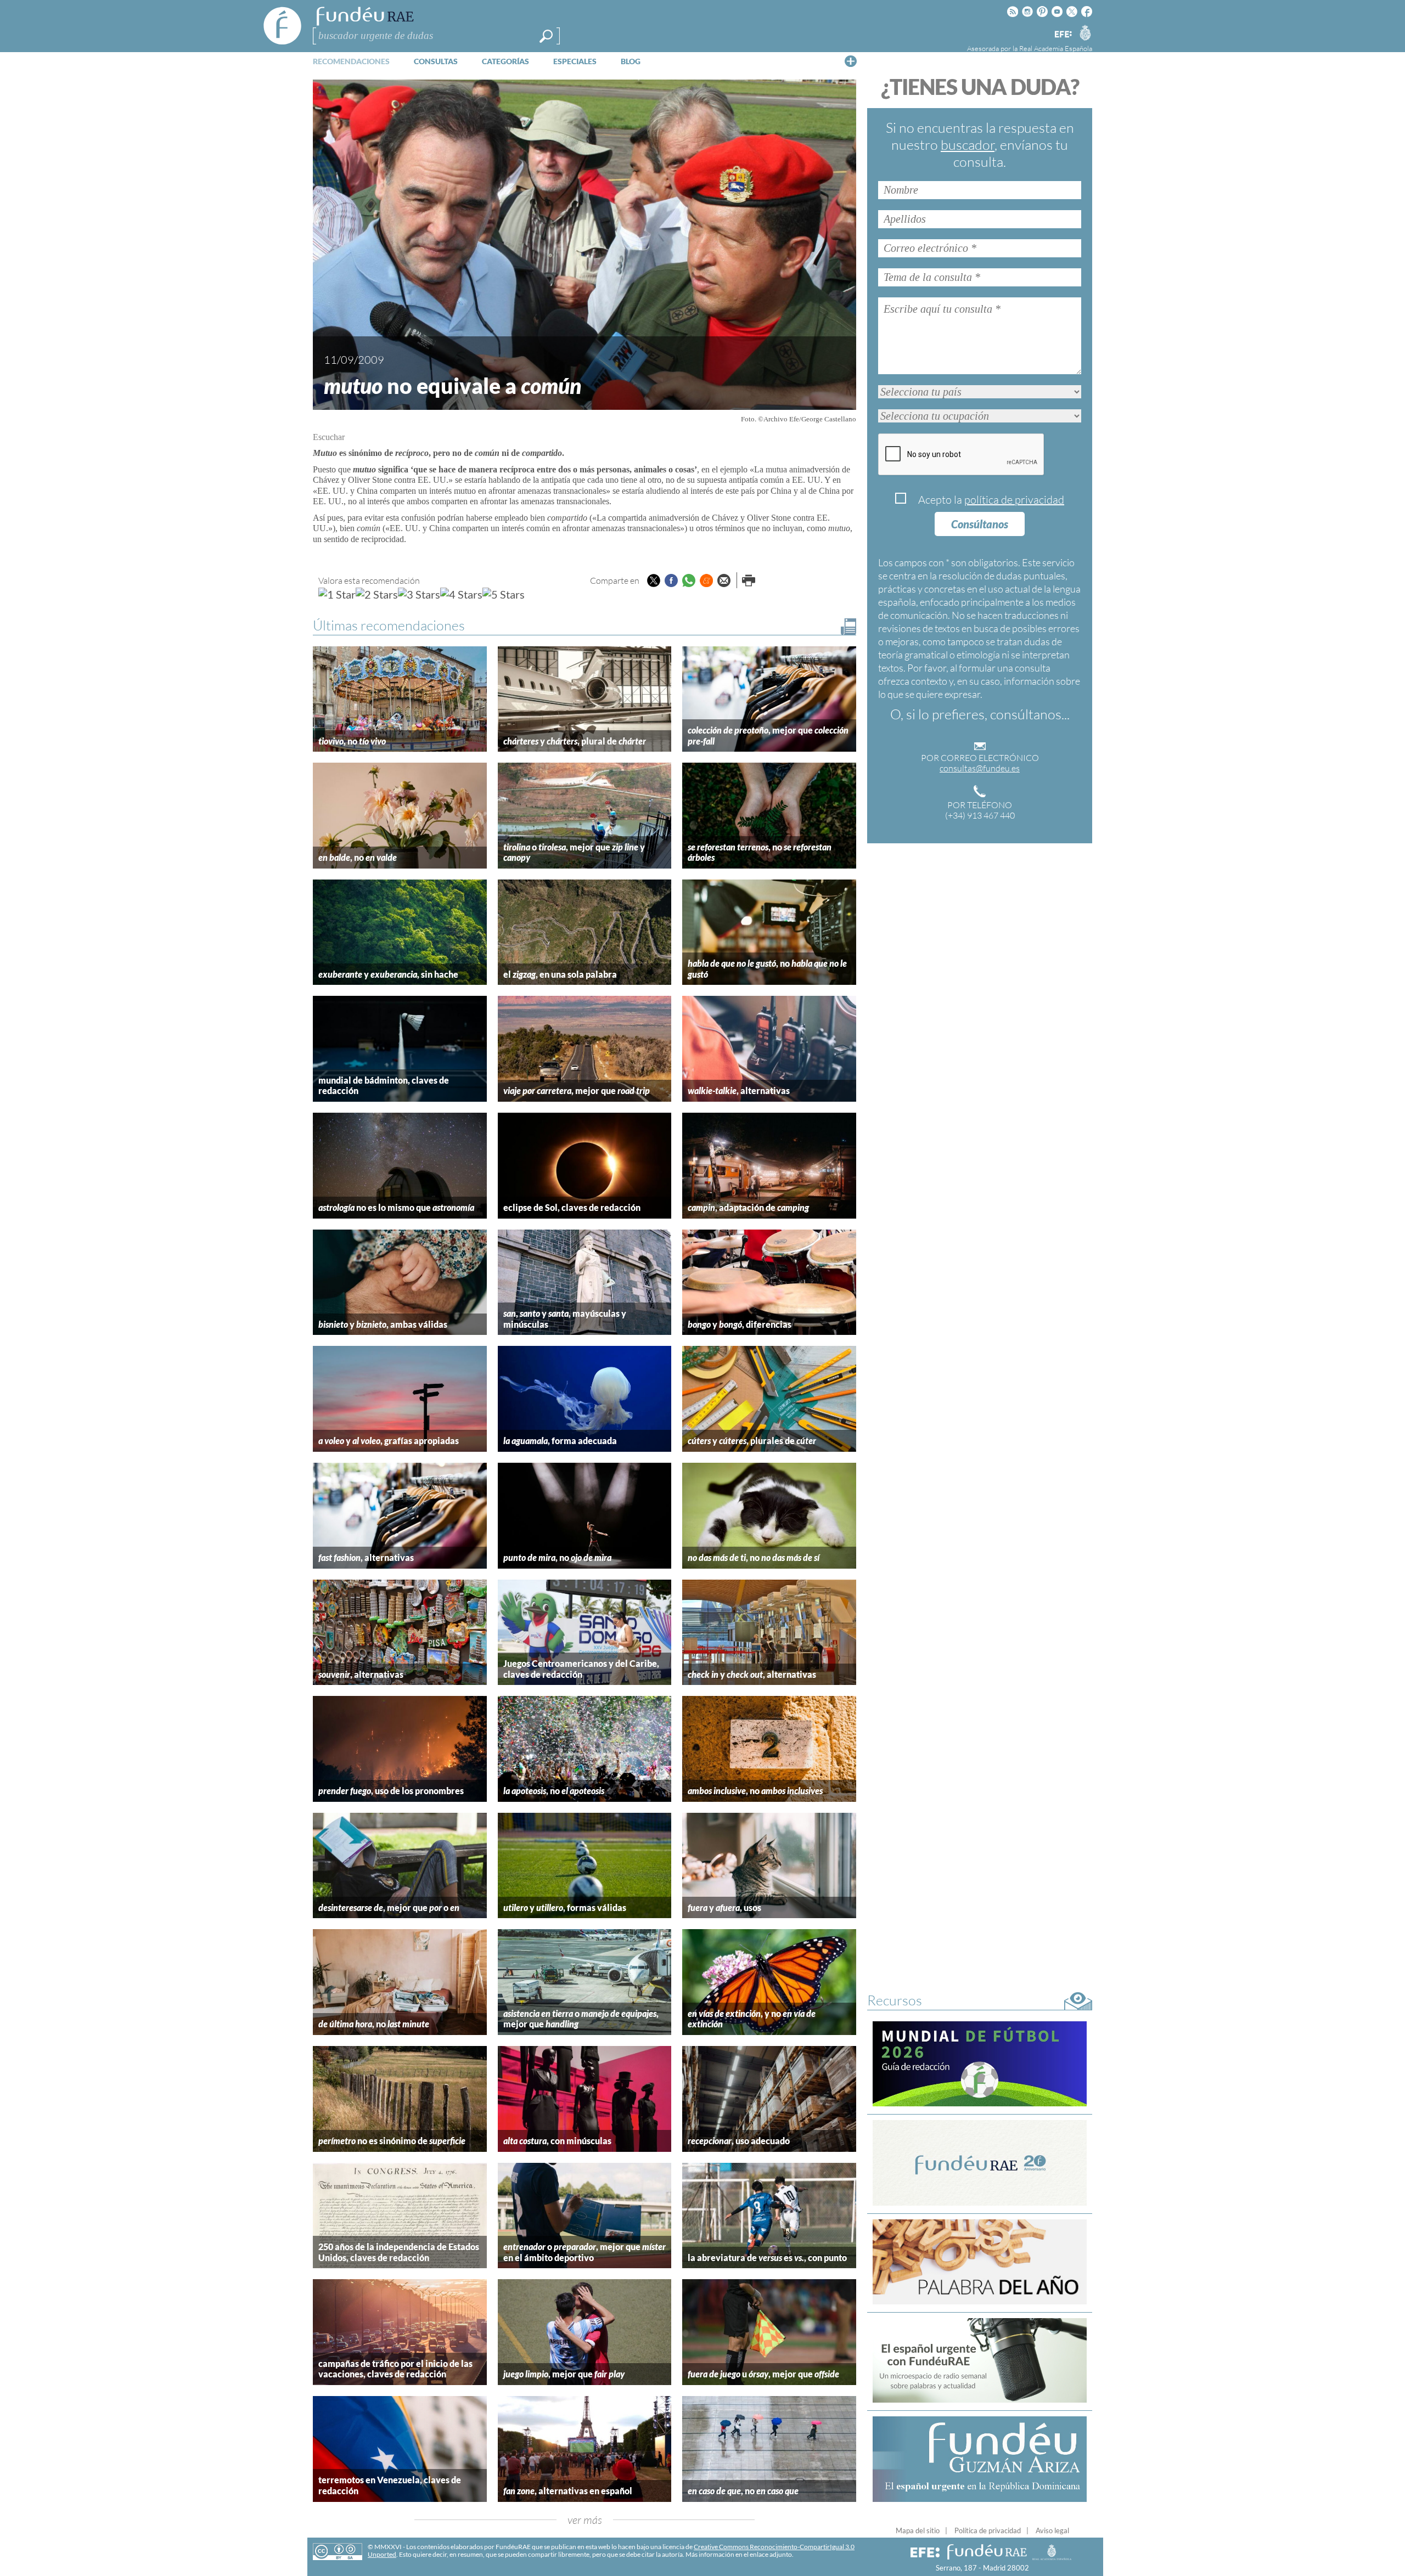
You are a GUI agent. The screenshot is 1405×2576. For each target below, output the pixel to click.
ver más (585, 2520)
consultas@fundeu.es (980, 768)
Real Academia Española (1056, 48)
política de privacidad (1014, 500)
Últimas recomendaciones (389, 625)
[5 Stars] (504, 594)
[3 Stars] (419, 594)
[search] (546, 36)
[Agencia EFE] (1063, 35)
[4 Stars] (461, 594)
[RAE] (1085, 32)
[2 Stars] (377, 594)
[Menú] (851, 61)
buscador (968, 145)
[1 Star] (337, 594)
